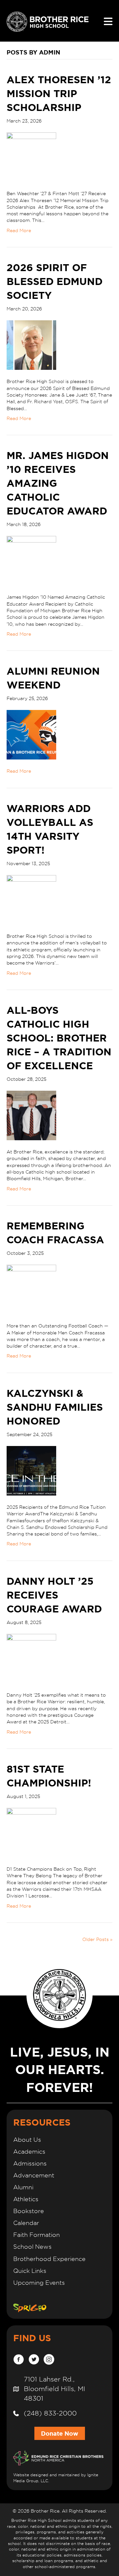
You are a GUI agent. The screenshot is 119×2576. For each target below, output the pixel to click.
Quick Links (30, 2271)
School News (32, 2247)
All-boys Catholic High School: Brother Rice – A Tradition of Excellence (59, 1038)
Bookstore (29, 2211)
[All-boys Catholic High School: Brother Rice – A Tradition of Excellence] (31, 1115)
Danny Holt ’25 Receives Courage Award (54, 1595)
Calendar (26, 2223)
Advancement (34, 2175)
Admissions (30, 2163)
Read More (19, 230)
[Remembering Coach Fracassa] (31, 1289)
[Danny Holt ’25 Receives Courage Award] (31, 1658)
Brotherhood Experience (49, 2259)
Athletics (26, 2199)
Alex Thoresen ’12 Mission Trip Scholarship (59, 93)
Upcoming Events (39, 2283)
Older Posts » (97, 1939)
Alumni (23, 2187)
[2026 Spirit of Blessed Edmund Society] (31, 345)
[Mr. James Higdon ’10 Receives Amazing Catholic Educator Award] (31, 560)
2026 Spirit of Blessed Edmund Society (55, 281)
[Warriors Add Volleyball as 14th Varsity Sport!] (31, 900)
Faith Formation (37, 2235)
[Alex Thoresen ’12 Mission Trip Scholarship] (31, 157)
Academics (29, 2152)
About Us (27, 2140)
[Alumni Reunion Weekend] (31, 734)
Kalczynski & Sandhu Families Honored (55, 1407)
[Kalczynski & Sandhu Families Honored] (31, 1470)
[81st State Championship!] (31, 1832)
